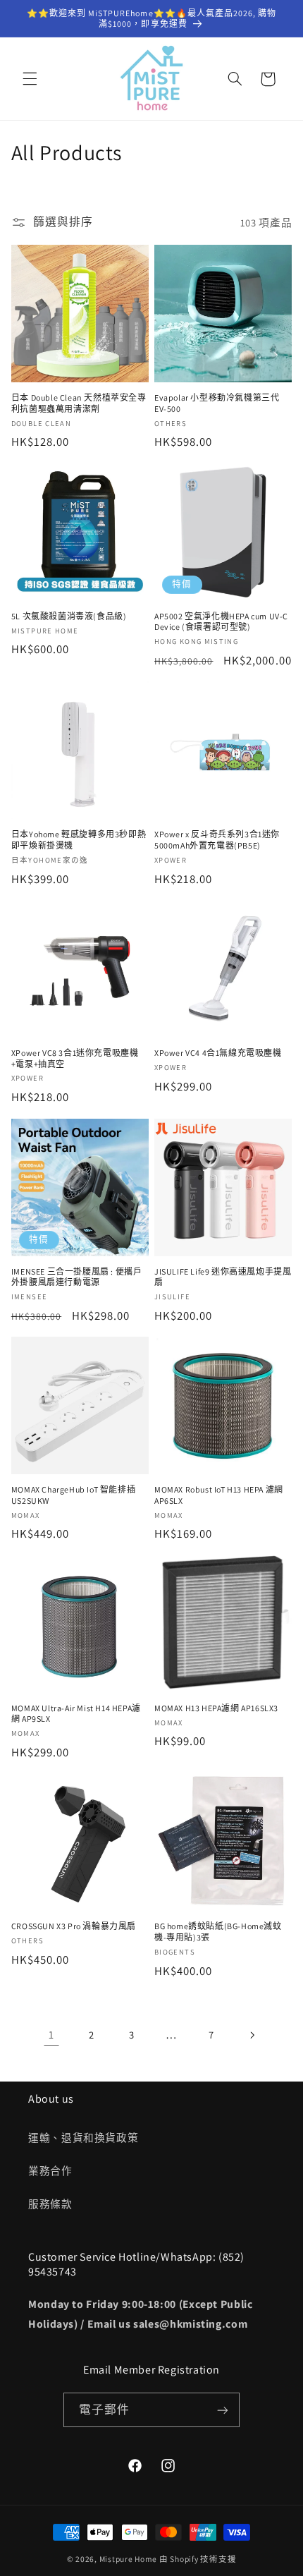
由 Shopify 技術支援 (198, 2559)
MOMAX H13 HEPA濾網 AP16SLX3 (216, 1708)
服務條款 (50, 2204)
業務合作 (50, 2171)
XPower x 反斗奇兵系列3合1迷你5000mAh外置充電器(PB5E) (217, 840)
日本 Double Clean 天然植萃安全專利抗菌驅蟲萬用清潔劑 (79, 403)
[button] (30, 79)
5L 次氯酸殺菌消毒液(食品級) (69, 616)
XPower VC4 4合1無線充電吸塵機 (218, 1053)
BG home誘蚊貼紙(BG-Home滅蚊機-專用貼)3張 (218, 1932)
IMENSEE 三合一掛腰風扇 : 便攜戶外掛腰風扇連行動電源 (77, 1277)
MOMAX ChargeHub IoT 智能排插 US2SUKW (73, 1495)
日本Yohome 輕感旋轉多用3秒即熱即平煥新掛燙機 (79, 840)
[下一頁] (252, 2035)
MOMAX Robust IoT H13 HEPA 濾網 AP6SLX (219, 1495)
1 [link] (51, 2035)
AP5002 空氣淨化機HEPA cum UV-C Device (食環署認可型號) (221, 622)
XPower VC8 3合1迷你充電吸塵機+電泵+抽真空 (75, 1058)
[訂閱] (223, 2410)
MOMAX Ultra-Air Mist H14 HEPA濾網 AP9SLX (76, 1714)
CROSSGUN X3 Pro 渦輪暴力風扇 (74, 1926)
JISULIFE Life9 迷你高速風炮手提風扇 (223, 1277)
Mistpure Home (129, 2559)
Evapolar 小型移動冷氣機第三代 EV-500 (217, 403)
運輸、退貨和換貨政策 (83, 2138)
